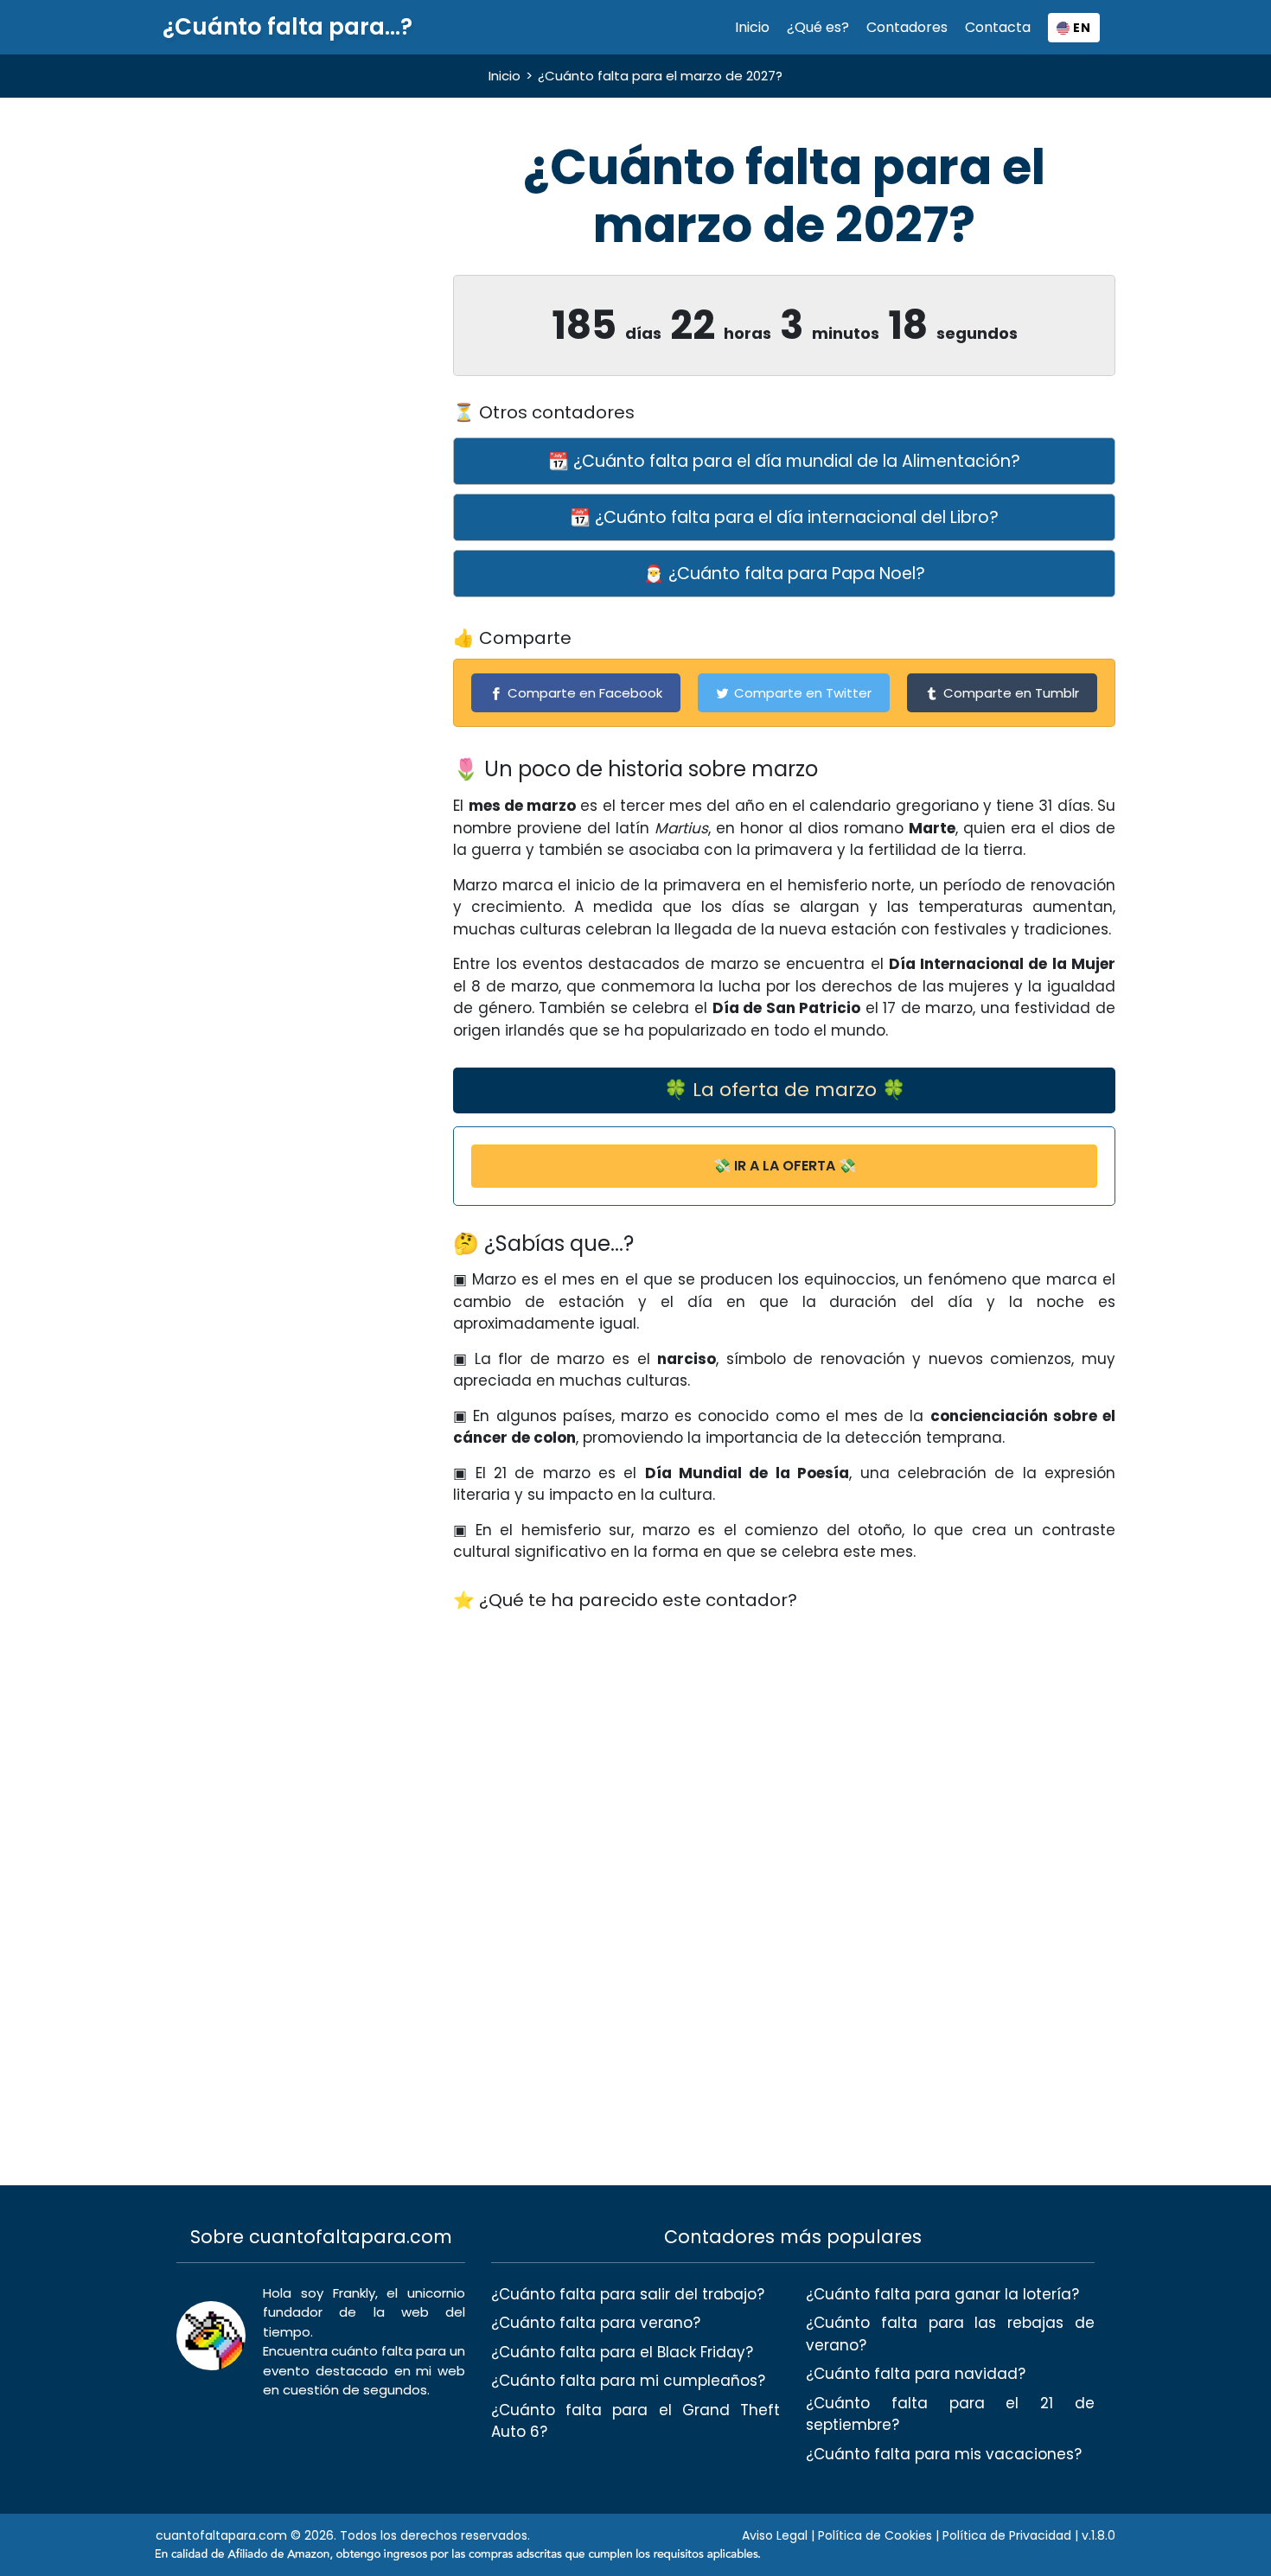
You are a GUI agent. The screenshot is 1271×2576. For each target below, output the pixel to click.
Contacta (998, 27)
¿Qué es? (818, 27)
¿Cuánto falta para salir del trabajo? (628, 2294)
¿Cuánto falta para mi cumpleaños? (628, 2381)
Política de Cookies (875, 2535)
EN (1080, 28)
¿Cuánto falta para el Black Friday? (622, 2352)
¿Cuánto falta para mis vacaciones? (944, 2454)
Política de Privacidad (1007, 2535)
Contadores (907, 27)
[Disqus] (784, 1844)
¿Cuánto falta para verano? (596, 2323)
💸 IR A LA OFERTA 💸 (785, 1166)
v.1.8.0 (1099, 2535)
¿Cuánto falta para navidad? (916, 2374)
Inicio (752, 27)
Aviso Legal (775, 2535)
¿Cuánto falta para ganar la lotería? (942, 2294)
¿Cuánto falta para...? (287, 27)
